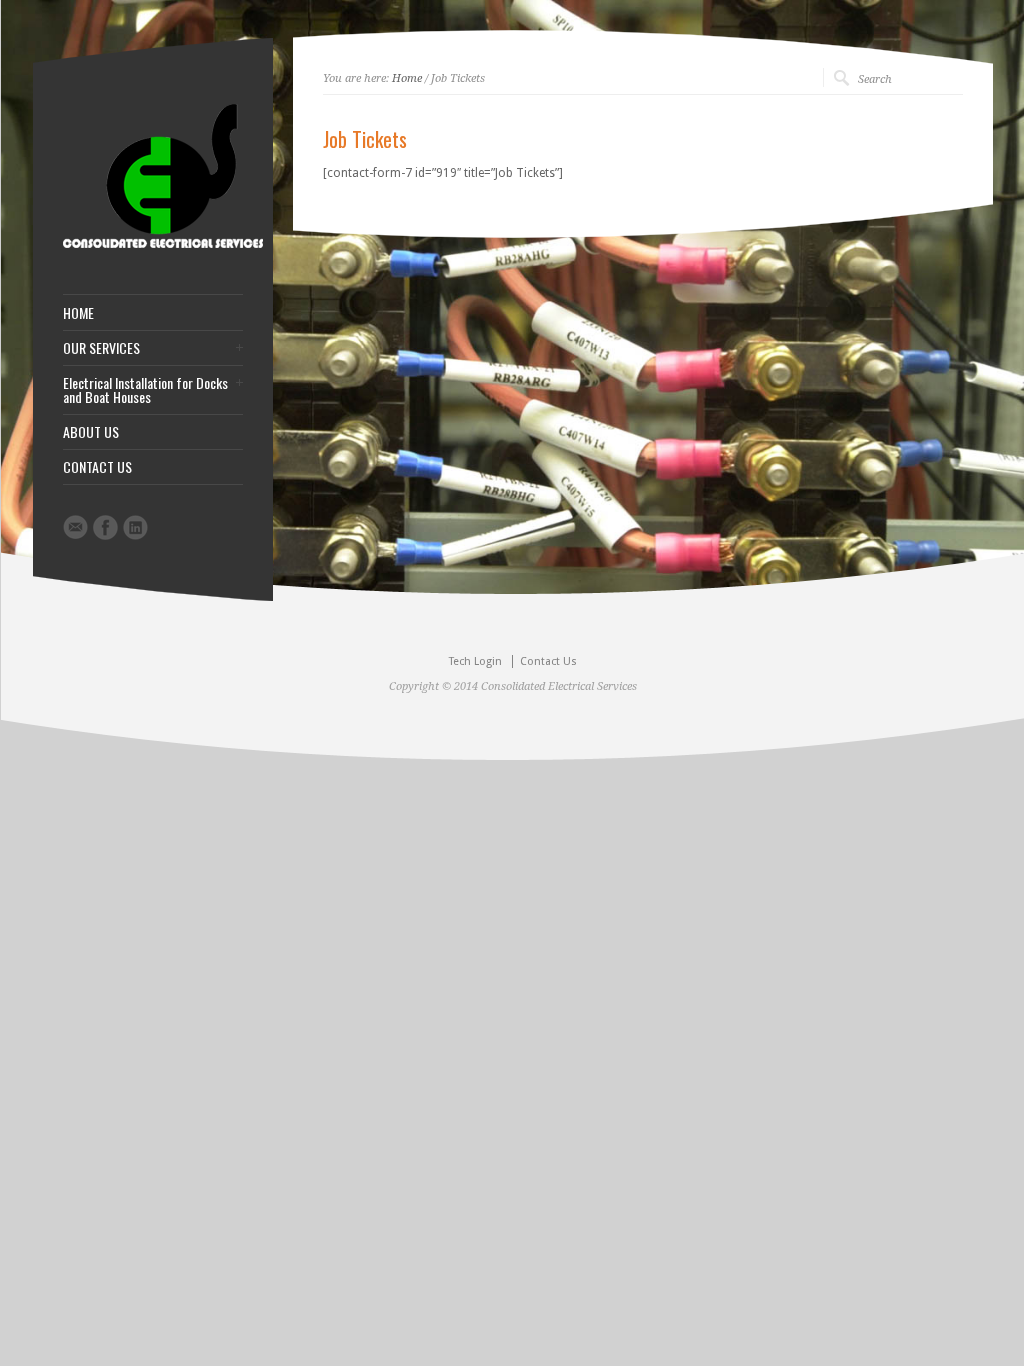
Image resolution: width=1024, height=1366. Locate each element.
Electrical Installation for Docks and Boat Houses (145, 390)
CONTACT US (97, 467)
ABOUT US (91, 432)
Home (407, 78)
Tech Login (475, 661)
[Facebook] (105, 527)
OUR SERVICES (101, 348)
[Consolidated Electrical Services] (163, 244)
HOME (78, 313)
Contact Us (548, 661)
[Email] (75, 527)
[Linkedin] (135, 527)
